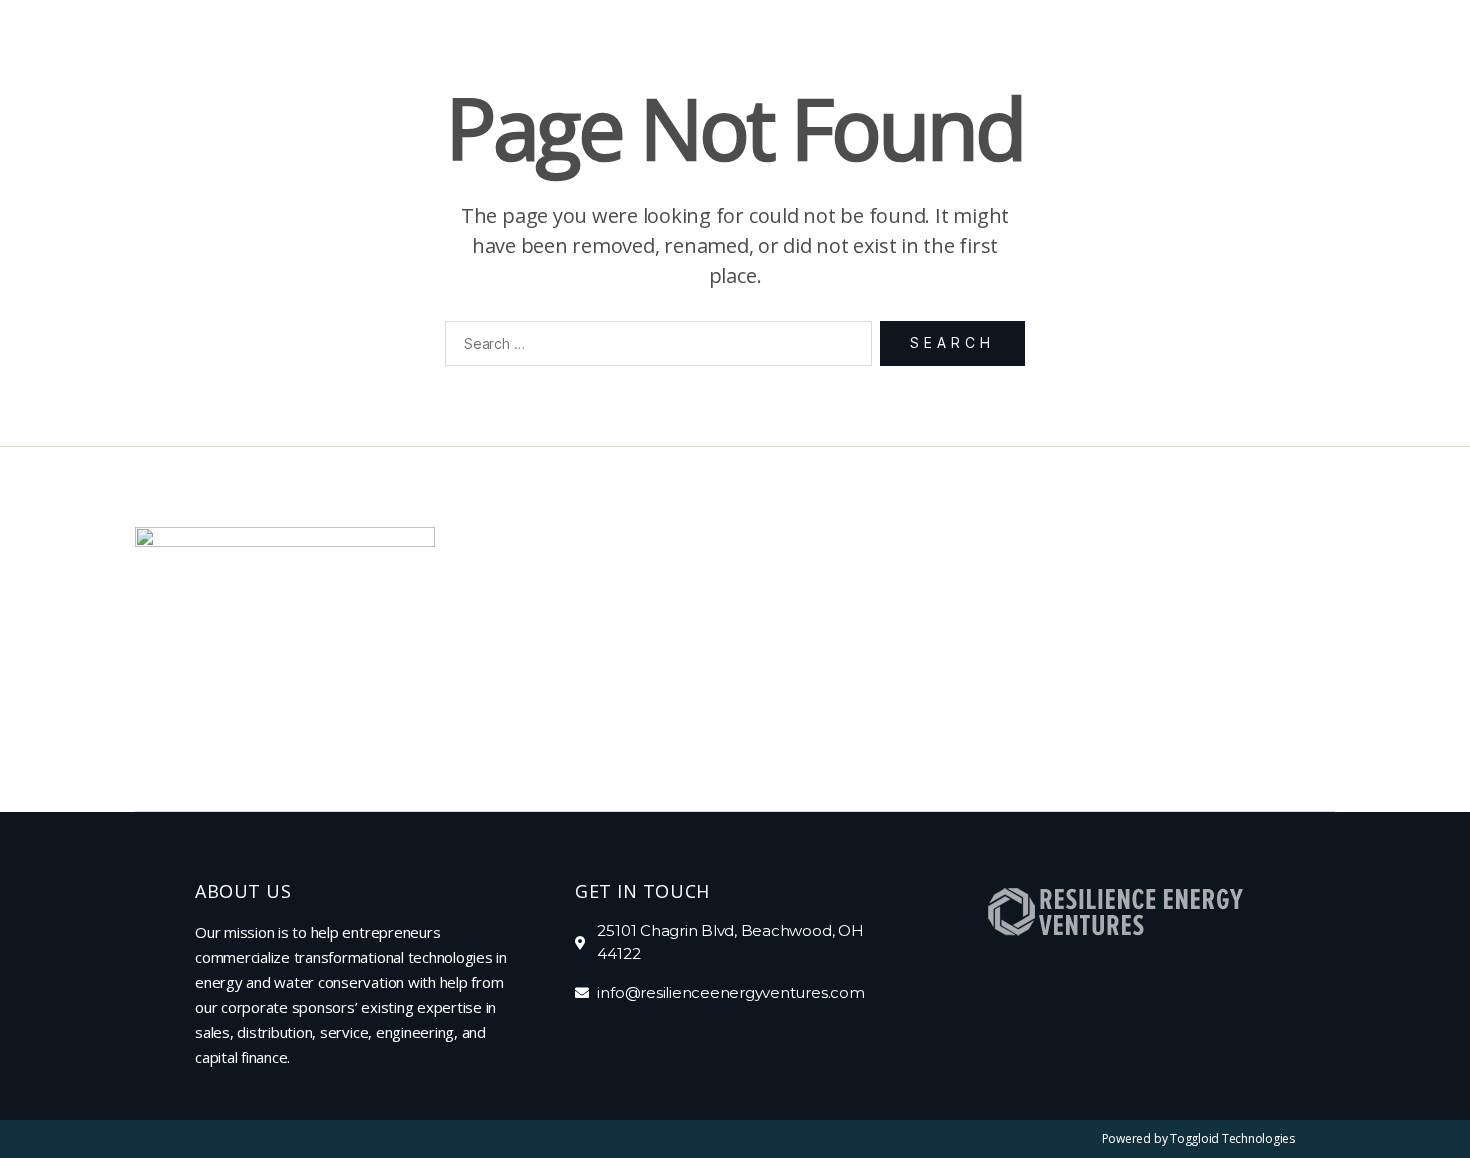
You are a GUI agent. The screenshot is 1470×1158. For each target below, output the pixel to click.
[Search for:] (654, 347)
